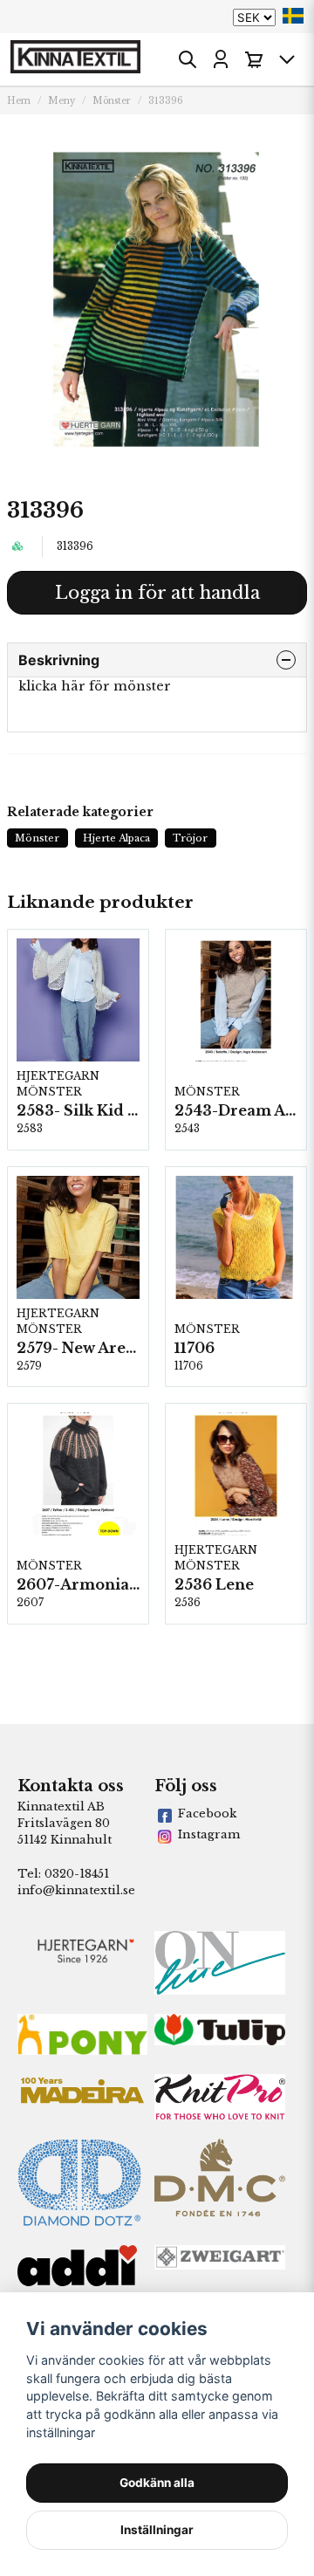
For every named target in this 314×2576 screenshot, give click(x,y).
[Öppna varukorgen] (254, 59)
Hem (19, 101)
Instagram (209, 1834)
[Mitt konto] (221, 59)
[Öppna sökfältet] (188, 59)
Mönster (112, 101)
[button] (293, 16)
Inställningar (157, 2530)
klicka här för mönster (95, 686)
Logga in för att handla (157, 593)
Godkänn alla (157, 2483)
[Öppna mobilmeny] (287, 59)
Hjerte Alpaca (116, 838)
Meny (61, 101)
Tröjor (190, 838)
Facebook (207, 1814)
